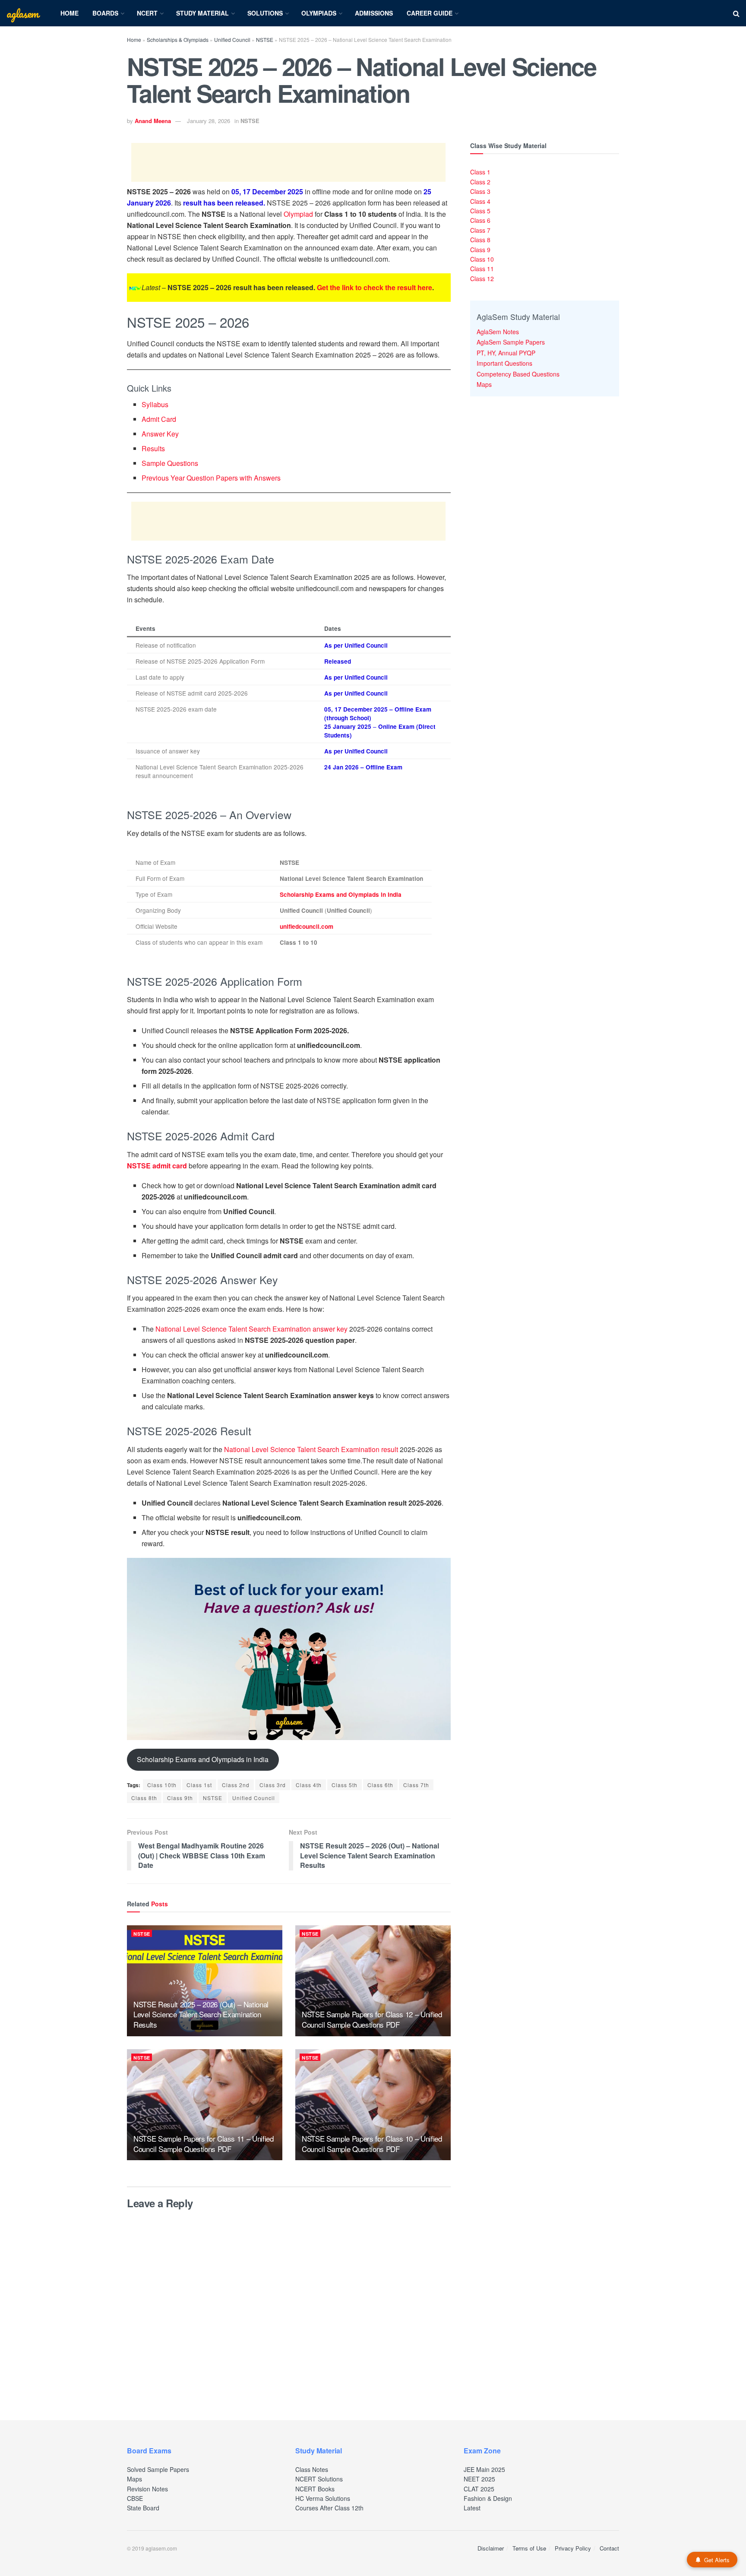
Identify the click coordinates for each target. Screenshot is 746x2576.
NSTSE (265, 40)
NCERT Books (315, 2489)
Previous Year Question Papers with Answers (211, 478)
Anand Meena (153, 121)
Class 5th (345, 1785)
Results (153, 448)
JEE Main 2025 (484, 2469)
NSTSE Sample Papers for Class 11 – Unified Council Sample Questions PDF (204, 2144)
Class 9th (180, 1798)
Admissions (374, 13)
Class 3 (480, 191)
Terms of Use (529, 2548)
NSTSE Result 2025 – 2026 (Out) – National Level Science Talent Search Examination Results (201, 2014)
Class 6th (380, 1785)
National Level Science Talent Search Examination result (310, 1449)
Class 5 (480, 211)
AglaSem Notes (498, 332)
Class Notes (312, 2469)
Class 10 (482, 259)
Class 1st (199, 1785)
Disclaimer (491, 2548)
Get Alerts (717, 2560)
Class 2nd (236, 1785)
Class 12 (482, 278)
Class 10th (162, 1785)
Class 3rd (273, 1785)
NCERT (147, 13)
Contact (609, 2548)
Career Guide (430, 13)
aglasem (22, 13)
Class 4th (309, 1785)
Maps (484, 384)
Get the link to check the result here (375, 287)
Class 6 (480, 220)
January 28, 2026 (209, 121)
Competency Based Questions (518, 374)
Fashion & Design (488, 2498)
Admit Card (159, 419)
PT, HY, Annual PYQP (506, 353)
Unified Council (232, 40)
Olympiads (319, 13)
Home (70, 13)
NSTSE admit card (157, 1166)
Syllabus (155, 404)
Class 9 (480, 250)
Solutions (265, 13)
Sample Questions (170, 463)
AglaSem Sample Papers (511, 342)
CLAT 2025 (479, 2489)
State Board (143, 2508)
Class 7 (480, 230)
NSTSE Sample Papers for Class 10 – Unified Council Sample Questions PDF (372, 2144)
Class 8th (144, 1798)
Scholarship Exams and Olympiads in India (341, 894)
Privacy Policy (573, 2548)
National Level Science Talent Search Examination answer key (251, 1329)
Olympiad (298, 214)
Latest (472, 2508)
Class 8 (480, 240)
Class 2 (480, 182)
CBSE (135, 2498)
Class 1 (480, 172)
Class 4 (480, 201)
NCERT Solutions (319, 2479)
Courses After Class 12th (329, 2508)
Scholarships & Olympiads (178, 40)
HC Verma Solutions (323, 2498)
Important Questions (504, 363)
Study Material (202, 13)
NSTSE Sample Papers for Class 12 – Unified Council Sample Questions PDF (372, 2019)
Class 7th (416, 1785)
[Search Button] (736, 13)
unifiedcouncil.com (307, 926)
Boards (105, 13)
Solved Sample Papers (158, 2469)
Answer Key (160, 434)
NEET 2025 (479, 2479)
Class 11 (482, 269)
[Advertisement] (288, 162)
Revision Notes (147, 2489)
